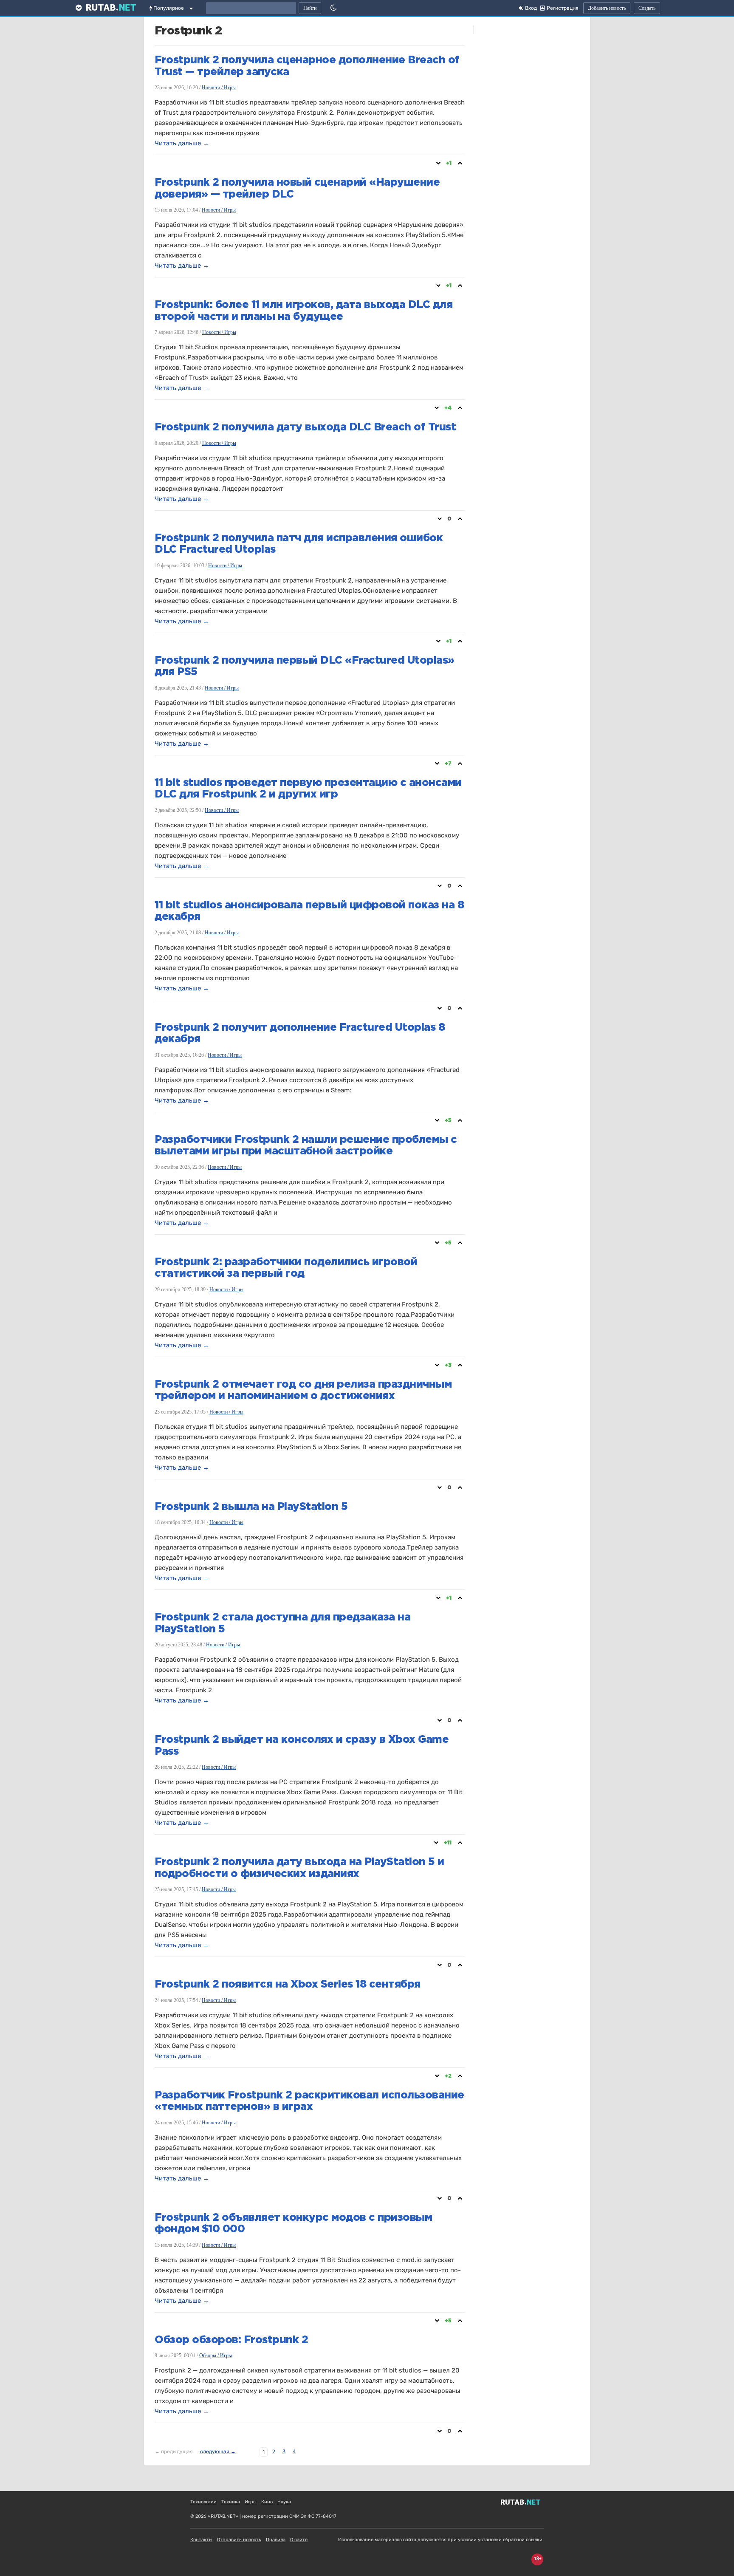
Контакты (201, 2540)
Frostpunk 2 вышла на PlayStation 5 (251, 1507)
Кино (267, 2502)
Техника (231, 2502)
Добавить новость (607, 8)
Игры (251, 2502)
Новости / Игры (219, 88)
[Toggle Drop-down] (193, 10)
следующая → (218, 2452)
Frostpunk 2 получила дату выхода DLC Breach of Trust (305, 427)
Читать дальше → (182, 143)
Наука (284, 2502)
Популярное (168, 8)
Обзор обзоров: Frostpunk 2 (231, 2340)
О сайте (299, 2540)
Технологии (203, 2502)
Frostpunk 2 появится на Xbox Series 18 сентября (288, 1985)
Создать (647, 8)
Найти (310, 8)
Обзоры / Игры (216, 2355)
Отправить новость (239, 2540)
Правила (276, 2540)
